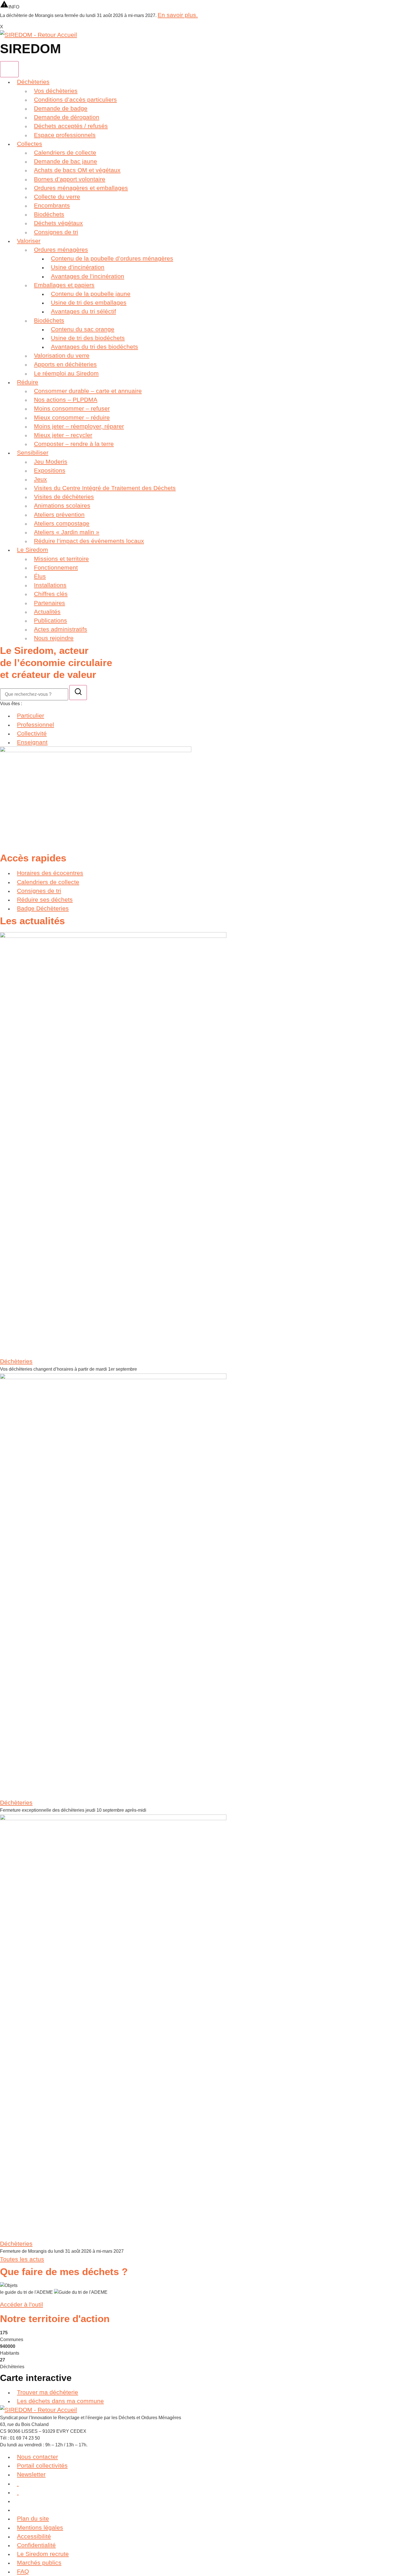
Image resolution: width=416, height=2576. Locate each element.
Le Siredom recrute (43, 2554)
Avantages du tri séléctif (83, 311)
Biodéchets (49, 214)
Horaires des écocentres (50, 873)
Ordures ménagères (61, 250)
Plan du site (33, 2518)
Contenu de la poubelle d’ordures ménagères (112, 258)
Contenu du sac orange (83, 329)
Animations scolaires (62, 505)
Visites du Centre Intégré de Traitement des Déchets (105, 488)
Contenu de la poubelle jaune (91, 294)
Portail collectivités (42, 2465)
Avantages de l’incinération (88, 276)
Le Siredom (33, 550)
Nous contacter (37, 2457)
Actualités (47, 612)
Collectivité (32, 733)
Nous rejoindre (54, 638)
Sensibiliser (33, 452)
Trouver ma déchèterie (48, 2392)
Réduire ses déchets (45, 899)
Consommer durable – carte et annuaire (88, 391)
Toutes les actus (22, 2259)
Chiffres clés (51, 594)
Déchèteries (33, 82)
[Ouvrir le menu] (9, 69)
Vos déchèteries (56, 91)
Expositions (50, 470)
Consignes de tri (56, 232)
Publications (51, 620)
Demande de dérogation (67, 117)
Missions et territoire (61, 559)
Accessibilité (34, 2536)
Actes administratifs (61, 629)
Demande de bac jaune (66, 161)
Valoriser (29, 241)
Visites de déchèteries (64, 497)
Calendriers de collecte (65, 152)
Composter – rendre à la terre (74, 444)
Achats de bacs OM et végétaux (77, 170)
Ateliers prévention (59, 514)
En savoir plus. (178, 15)
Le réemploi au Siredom (66, 373)
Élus (40, 576)
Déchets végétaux (58, 223)
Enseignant (32, 742)
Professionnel (36, 725)
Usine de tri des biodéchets (88, 338)
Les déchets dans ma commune (60, 2401)
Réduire (28, 382)
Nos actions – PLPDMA (66, 400)
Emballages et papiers (64, 285)
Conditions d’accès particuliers (75, 100)
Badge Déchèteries (43, 908)
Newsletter (31, 2474)
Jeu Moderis (51, 462)
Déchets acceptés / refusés (71, 126)
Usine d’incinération (78, 267)
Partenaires (50, 603)
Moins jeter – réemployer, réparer (79, 426)
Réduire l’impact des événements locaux (89, 541)
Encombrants (52, 205)
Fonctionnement (56, 567)
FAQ (23, 2571)
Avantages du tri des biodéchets (95, 347)
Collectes (30, 144)
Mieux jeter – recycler (63, 435)
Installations (50, 585)
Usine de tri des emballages (89, 302)
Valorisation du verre (62, 355)
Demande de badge (61, 108)
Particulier (31, 715)
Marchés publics (39, 2563)
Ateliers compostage (62, 523)
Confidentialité (36, 2545)
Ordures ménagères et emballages (81, 188)
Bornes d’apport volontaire (70, 179)
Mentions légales (40, 2527)
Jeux (40, 479)
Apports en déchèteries (65, 364)
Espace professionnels (65, 135)
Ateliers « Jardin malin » (67, 532)
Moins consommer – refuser (72, 408)
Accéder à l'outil (22, 2304)
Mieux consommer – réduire (72, 417)
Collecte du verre (57, 197)
